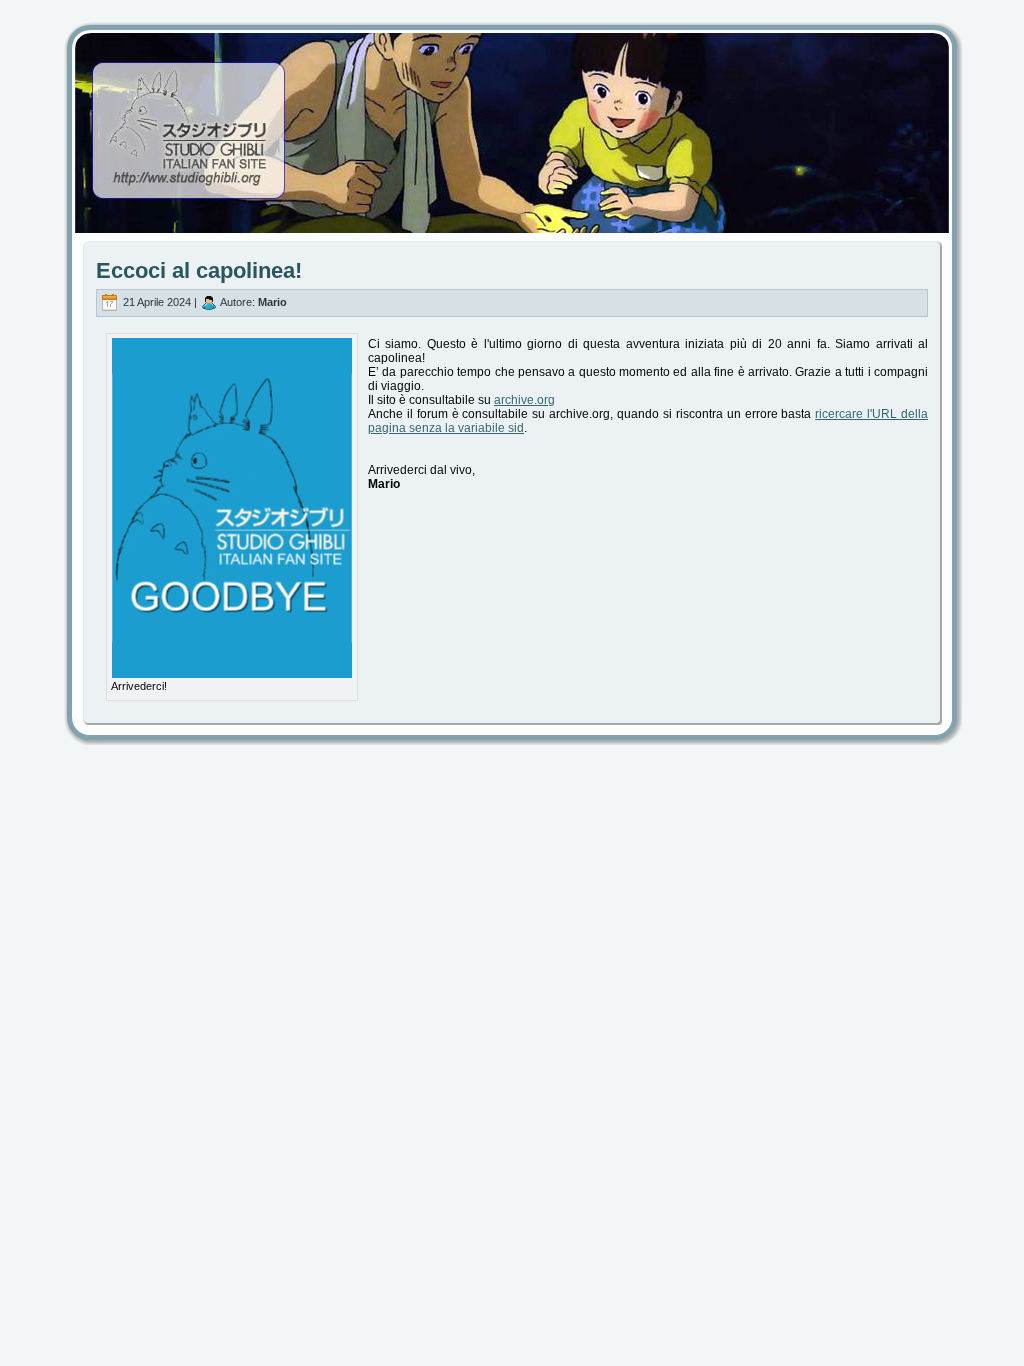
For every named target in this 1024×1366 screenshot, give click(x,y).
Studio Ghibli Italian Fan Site (512, 115)
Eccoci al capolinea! (199, 270)
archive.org (524, 400)
